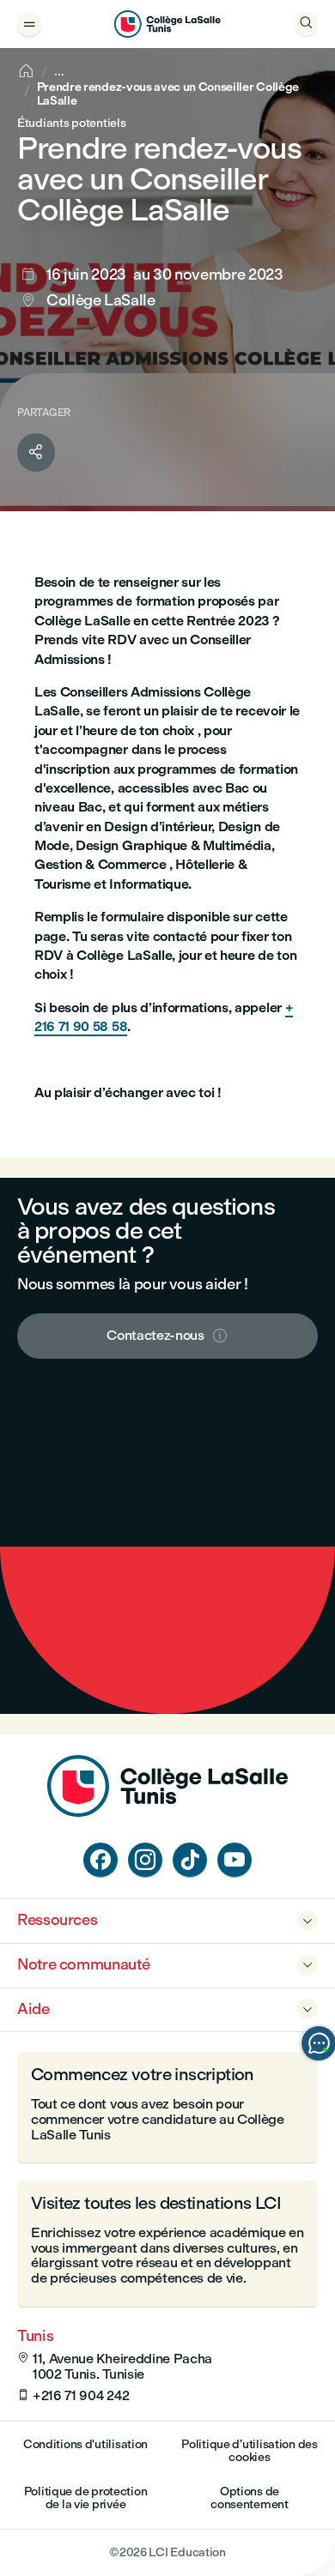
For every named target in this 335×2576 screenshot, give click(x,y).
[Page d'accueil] (167, 1812)
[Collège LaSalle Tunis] (167, 24)
